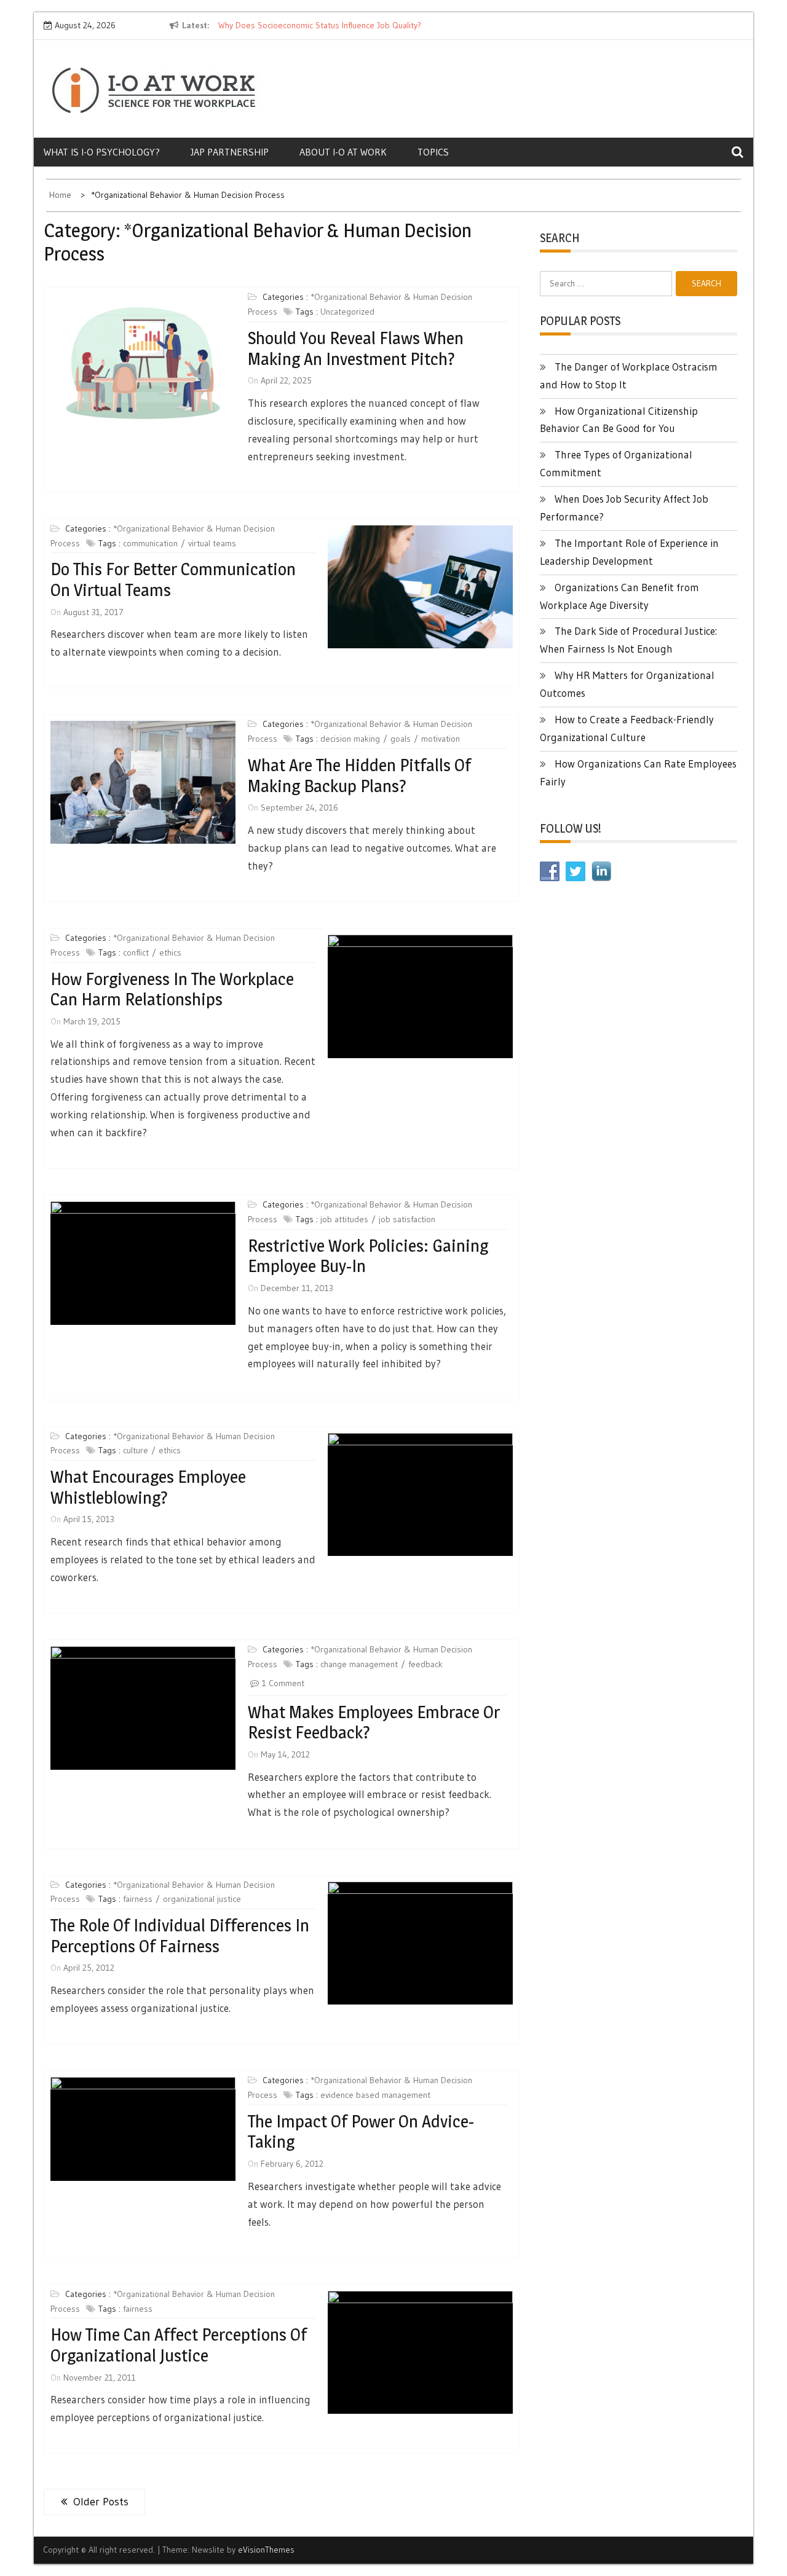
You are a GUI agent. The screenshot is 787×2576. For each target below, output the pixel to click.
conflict (136, 952)
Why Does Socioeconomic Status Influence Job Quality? (320, 25)
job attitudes (344, 1219)
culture (136, 1450)
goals (401, 739)
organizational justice (202, 1899)
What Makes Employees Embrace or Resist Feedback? (374, 1722)
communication (150, 543)
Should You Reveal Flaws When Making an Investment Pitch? (356, 348)
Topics (433, 152)
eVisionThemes (266, 2550)
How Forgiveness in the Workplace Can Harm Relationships (172, 989)
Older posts (101, 2502)
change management (359, 1664)
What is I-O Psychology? (102, 152)
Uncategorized (347, 312)
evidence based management (375, 2095)
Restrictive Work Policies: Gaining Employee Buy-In (368, 1256)
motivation (441, 739)
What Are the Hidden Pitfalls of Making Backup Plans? (359, 776)
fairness (138, 1899)
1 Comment (283, 1683)
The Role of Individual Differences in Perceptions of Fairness (180, 1936)
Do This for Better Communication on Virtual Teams (173, 579)
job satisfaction (407, 1219)
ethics (170, 952)
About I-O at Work (343, 152)
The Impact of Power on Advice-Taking (361, 2132)
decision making (350, 739)
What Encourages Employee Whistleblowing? (148, 1487)
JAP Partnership (230, 152)
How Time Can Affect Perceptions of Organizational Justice (179, 2345)
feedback (425, 1664)
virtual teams (212, 543)
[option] (331, 26)
